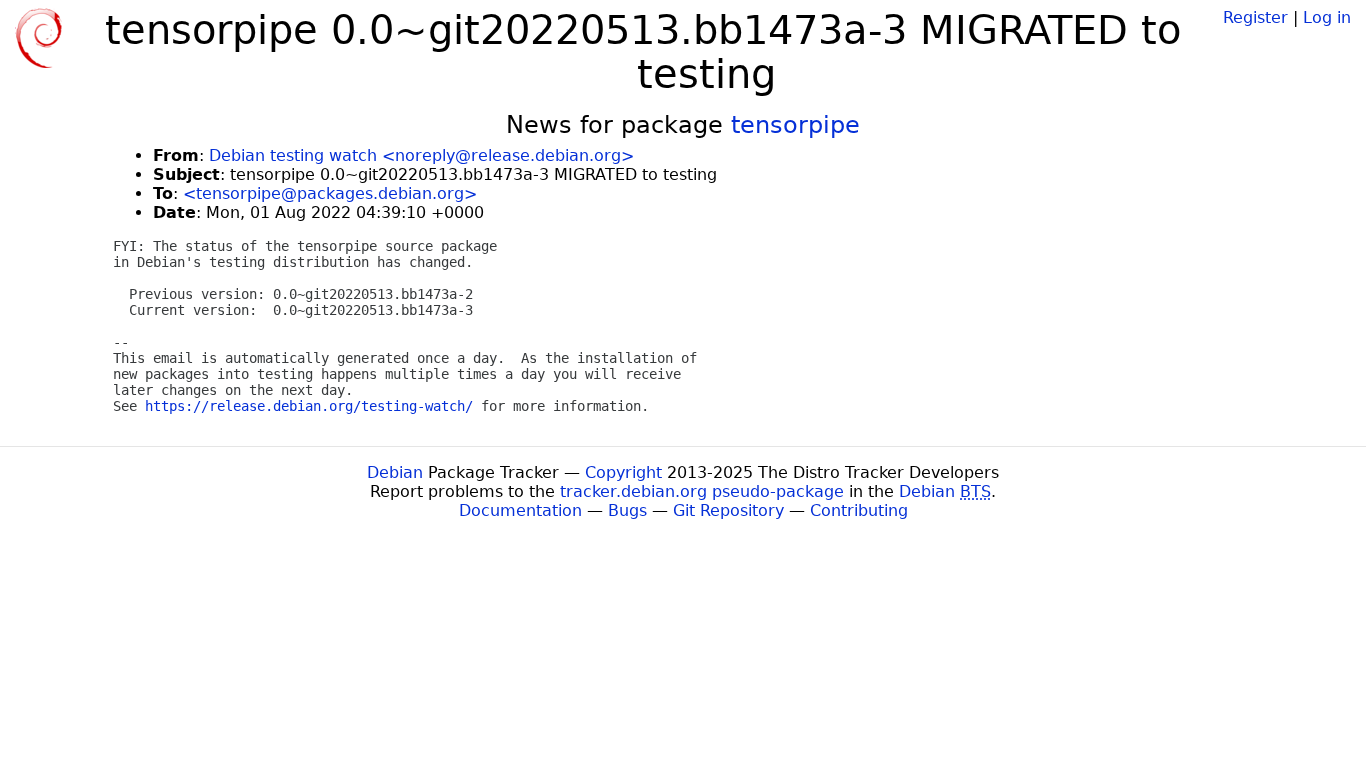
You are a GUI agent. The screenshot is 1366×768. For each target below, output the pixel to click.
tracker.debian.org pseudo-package (702, 491)
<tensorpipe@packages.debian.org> (330, 193)
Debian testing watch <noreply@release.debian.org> (421, 155)
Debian (395, 472)
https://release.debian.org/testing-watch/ (309, 406)
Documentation (520, 510)
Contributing (859, 510)
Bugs (627, 510)
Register (1255, 17)
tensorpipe (795, 125)
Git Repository (728, 510)
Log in (1327, 17)
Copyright (623, 472)
